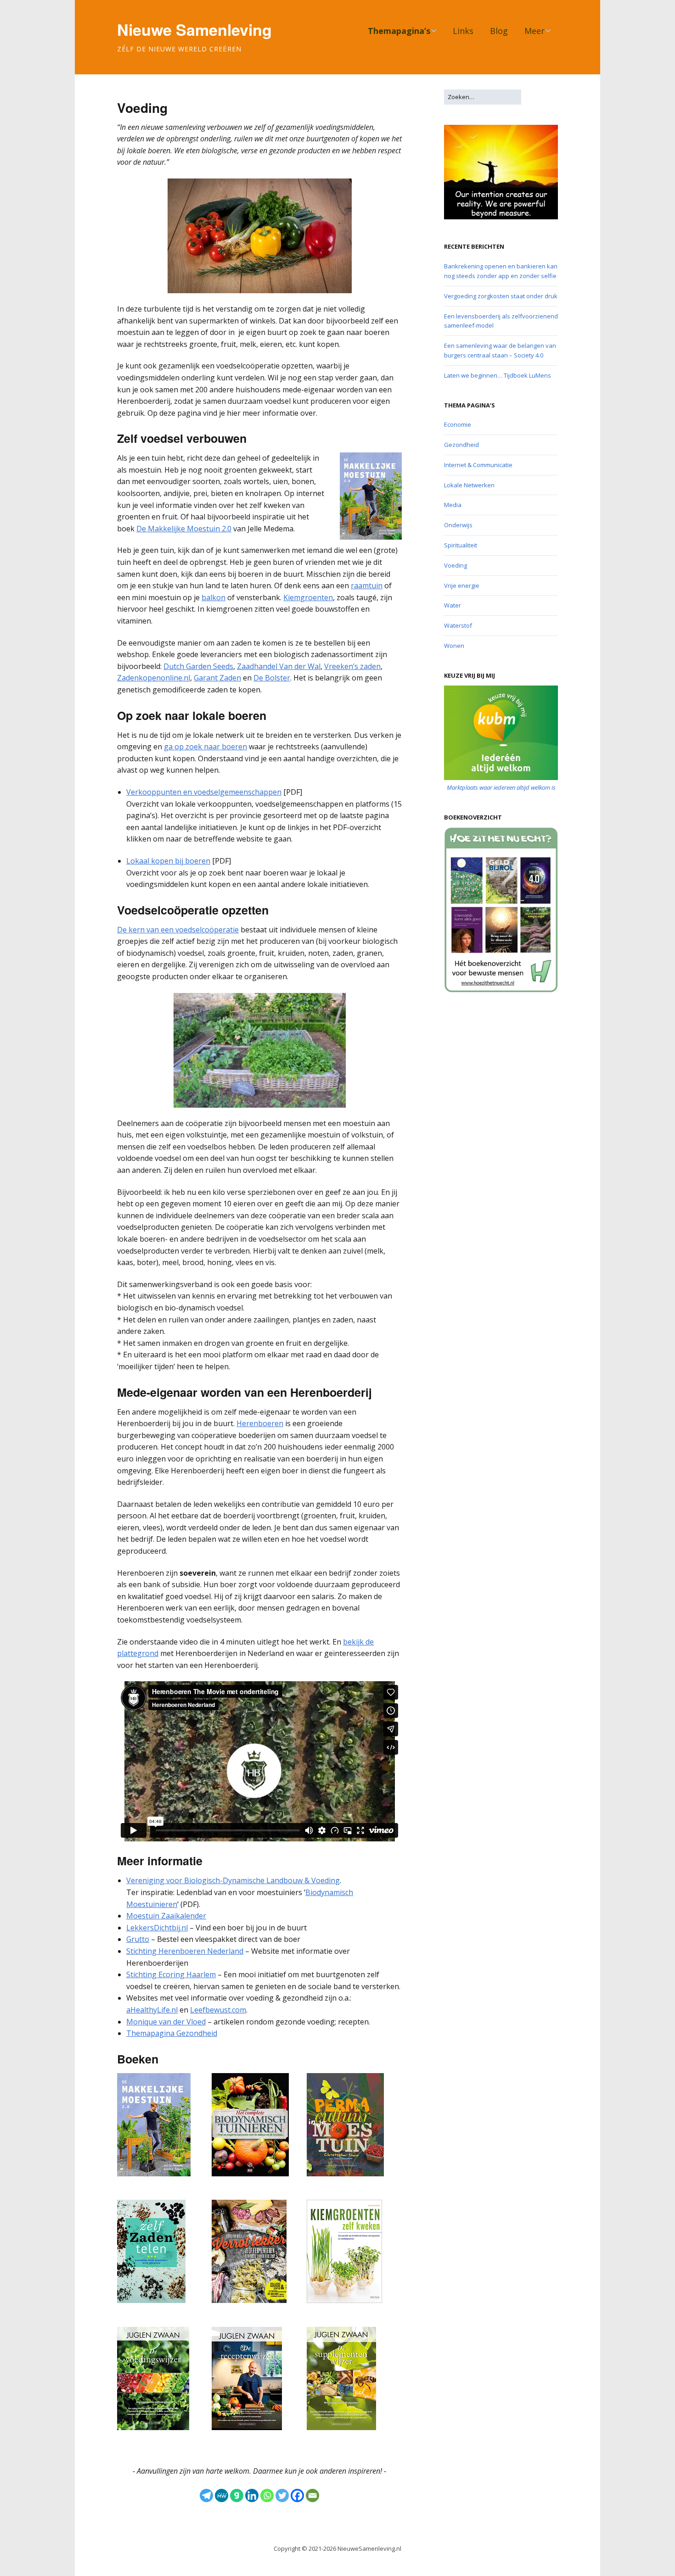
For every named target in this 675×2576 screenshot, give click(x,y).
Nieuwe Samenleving (194, 29)
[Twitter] (282, 2495)
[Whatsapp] (267, 2495)
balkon (214, 597)
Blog (499, 31)
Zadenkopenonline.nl (154, 678)
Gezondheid (461, 445)
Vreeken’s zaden (352, 666)
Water (453, 605)
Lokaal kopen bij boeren (168, 861)
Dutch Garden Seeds (198, 666)
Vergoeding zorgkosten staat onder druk (501, 296)
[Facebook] (297, 2495)
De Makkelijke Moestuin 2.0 (184, 529)
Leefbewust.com (218, 2010)
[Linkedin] (252, 2495)
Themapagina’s (399, 31)
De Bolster (272, 678)
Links (463, 31)
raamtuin (367, 585)
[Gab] (237, 2495)
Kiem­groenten (308, 597)
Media (453, 505)
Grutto (138, 1939)
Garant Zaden (217, 678)
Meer (534, 31)
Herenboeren (260, 1423)
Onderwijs (458, 525)
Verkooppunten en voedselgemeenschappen (204, 792)
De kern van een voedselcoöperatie (178, 930)
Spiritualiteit (461, 545)
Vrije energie (462, 585)
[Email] (312, 2495)
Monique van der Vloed (166, 2022)
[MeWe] (222, 2495)
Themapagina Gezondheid (172, 2033)
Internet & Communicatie (478, 465)
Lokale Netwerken (469, 485)
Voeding (456, 565)
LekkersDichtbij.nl (157, 1928)
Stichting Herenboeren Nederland (185, 1951)
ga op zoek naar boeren (205, 747)
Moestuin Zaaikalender (166, 1916)
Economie (458, 424)
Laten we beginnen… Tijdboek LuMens (498, 375)
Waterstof (458, 625)
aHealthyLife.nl (152, 2010)
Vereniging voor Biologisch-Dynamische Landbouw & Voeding (233, 1880)
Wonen (454, 646)
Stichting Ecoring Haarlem (171, 1974)
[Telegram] (206, 2495)
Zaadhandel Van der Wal (279, 666)
